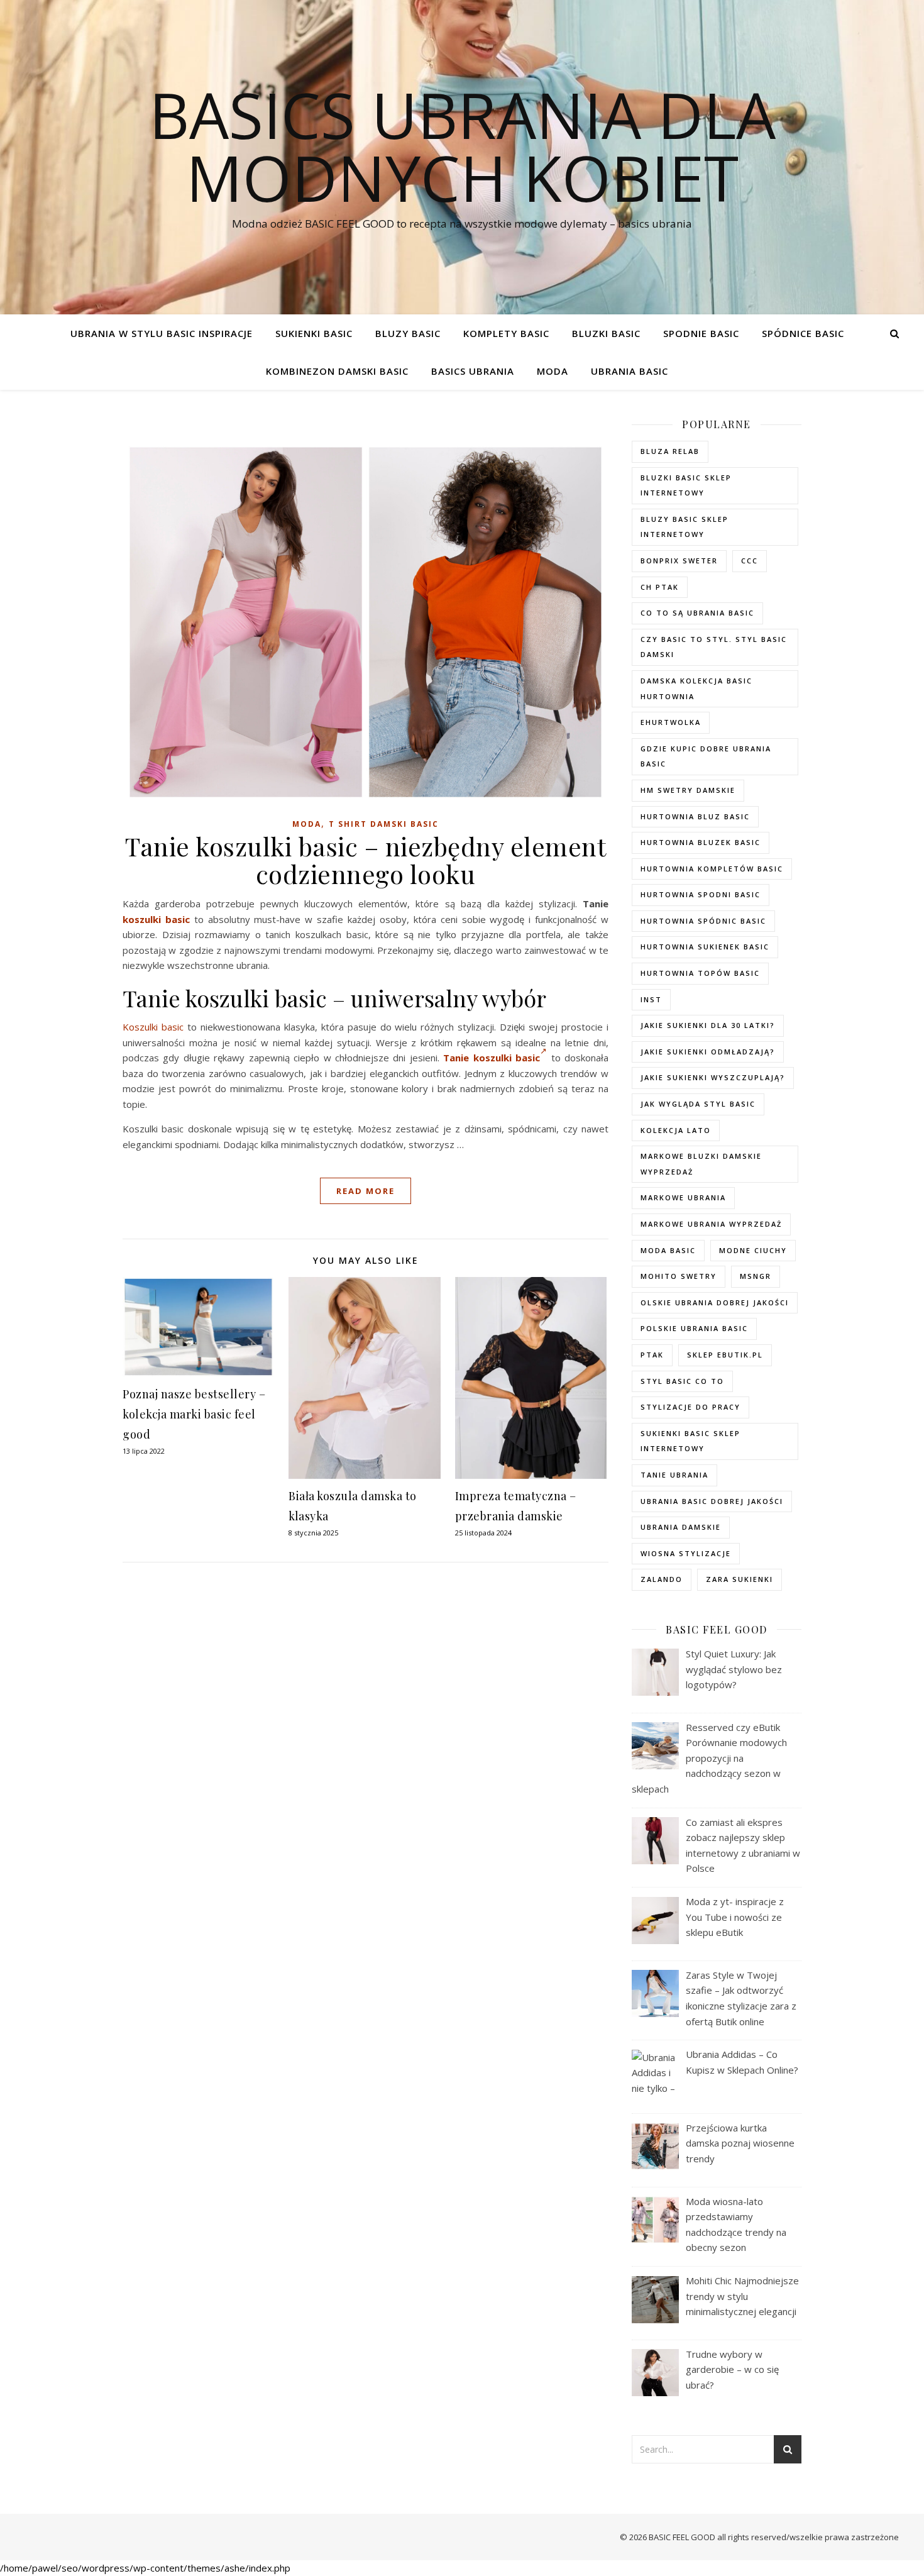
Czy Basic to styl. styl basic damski (714, 647)
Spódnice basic (803, 333)
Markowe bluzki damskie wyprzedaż (701, 1164)
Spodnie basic (701, 333)
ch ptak (660, 587)
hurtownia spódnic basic (703, 921)
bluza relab (670, 451)
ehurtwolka (671, 722)
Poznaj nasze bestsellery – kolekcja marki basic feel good (194, 1414)
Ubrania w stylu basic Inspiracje (162, 333)
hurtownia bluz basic (695, 816)
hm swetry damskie (688, 790)
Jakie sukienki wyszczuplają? (713, 1077)
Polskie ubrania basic (694, 1328)
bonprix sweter (679, 561)
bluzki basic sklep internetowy (686, 485)
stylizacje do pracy (690, 1407)
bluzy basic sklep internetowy (685, 527)
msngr (756, 1276)
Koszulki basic (153, 1027)
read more (366, 1191)
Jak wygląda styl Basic (698, 1104)
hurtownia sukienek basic (705, 947)
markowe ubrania (683, 1197)
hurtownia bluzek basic (701, 842)
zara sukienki (740, 1579)
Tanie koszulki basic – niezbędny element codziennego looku (366, 860)
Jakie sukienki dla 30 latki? (708, 1025)
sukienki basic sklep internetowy (690, 1441)
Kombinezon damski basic (337, 371)
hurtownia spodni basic (701, 894)
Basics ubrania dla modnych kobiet (462, 146)
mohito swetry (679, 1276)
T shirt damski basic (384, 824)
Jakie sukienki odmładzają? (708, 1052)
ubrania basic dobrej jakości (712, 1501)
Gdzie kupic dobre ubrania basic (706, 756)
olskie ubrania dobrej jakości (715, 1302)
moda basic (668, 1250)
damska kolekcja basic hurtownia (696, 688)
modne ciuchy (753, 1250)
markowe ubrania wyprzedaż (711, 1224)
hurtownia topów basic (700, 973)
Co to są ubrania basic (697, 613)
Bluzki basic (606, 333)
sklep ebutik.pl (725, 1355)
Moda (553, 371)
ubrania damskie (681, 1527)
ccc (750, 561)
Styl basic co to (682, 1381)
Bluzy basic (408, 333)
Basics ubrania (473, 371)
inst (651, 999)
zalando (662, 1579)
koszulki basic (156, 919)
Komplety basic (506, 333)
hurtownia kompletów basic (712, 869)
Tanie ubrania (674, 1475)
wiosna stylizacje (686, 1553)
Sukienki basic (314, 333)
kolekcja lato (676, 1130)
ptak (652, 1355)
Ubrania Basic (630, 371)
